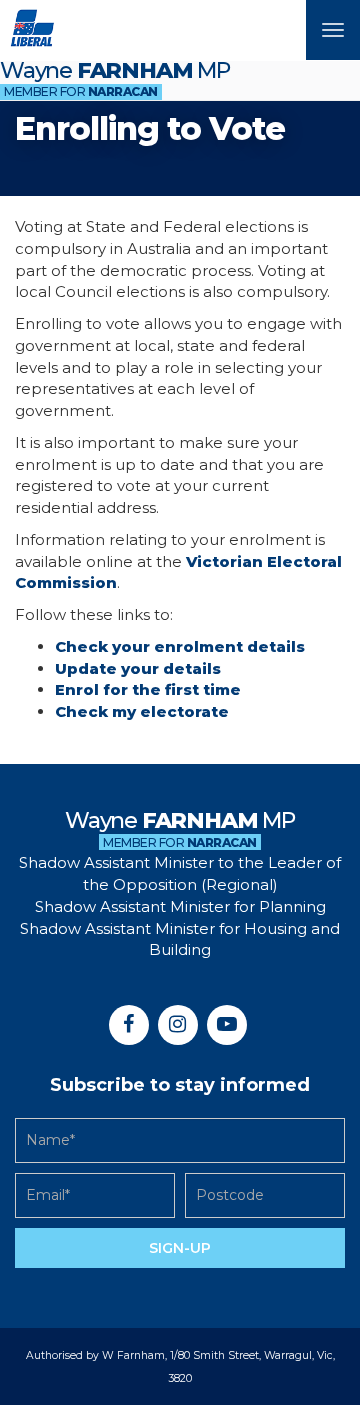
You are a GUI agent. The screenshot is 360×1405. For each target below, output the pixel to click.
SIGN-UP (180, 1248)
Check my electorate (142, 711)
